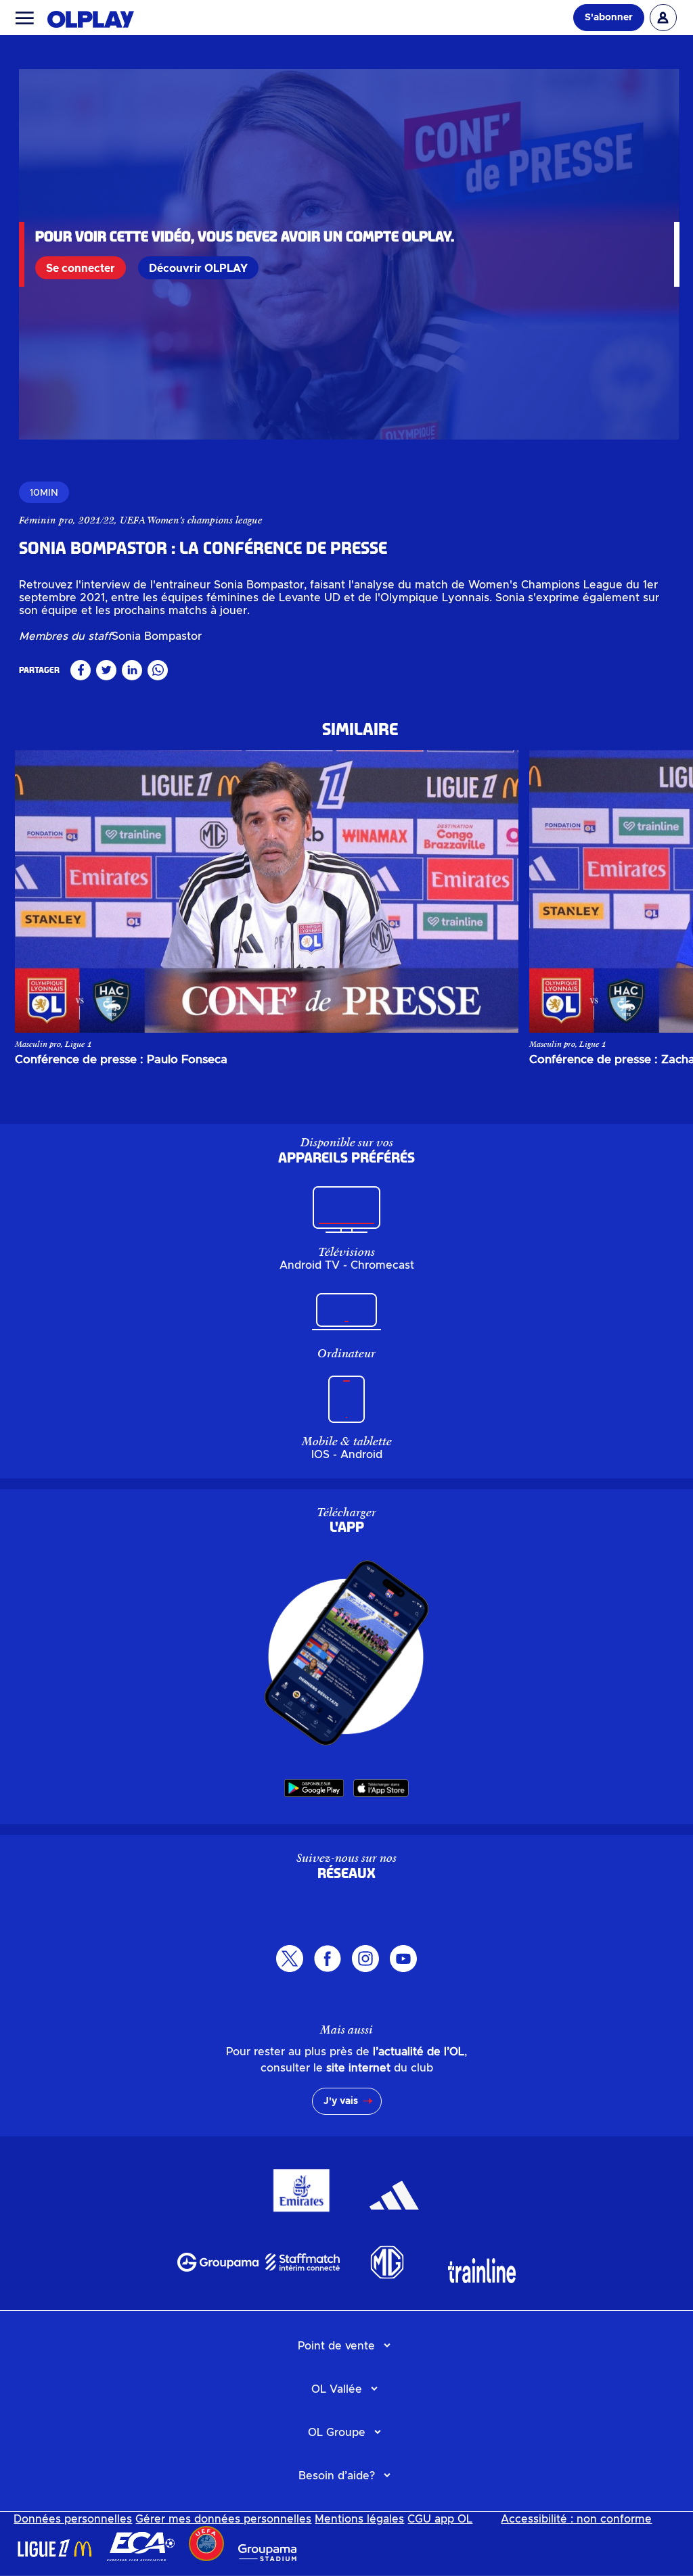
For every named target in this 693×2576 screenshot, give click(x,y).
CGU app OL (440, 2519)
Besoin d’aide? (337, 2476)
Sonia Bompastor (157, 636)
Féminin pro (46, 520)
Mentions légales (359, 2519)
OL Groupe (337, 2433)
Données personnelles (73, 2519)
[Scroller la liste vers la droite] (650, 891)
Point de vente (336, 2346)
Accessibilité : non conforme (576, 2519)
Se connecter (81, 268)
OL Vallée (337, 2389)
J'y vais (341, 2101)
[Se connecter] (663, 18)
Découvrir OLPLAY (198, 268)
